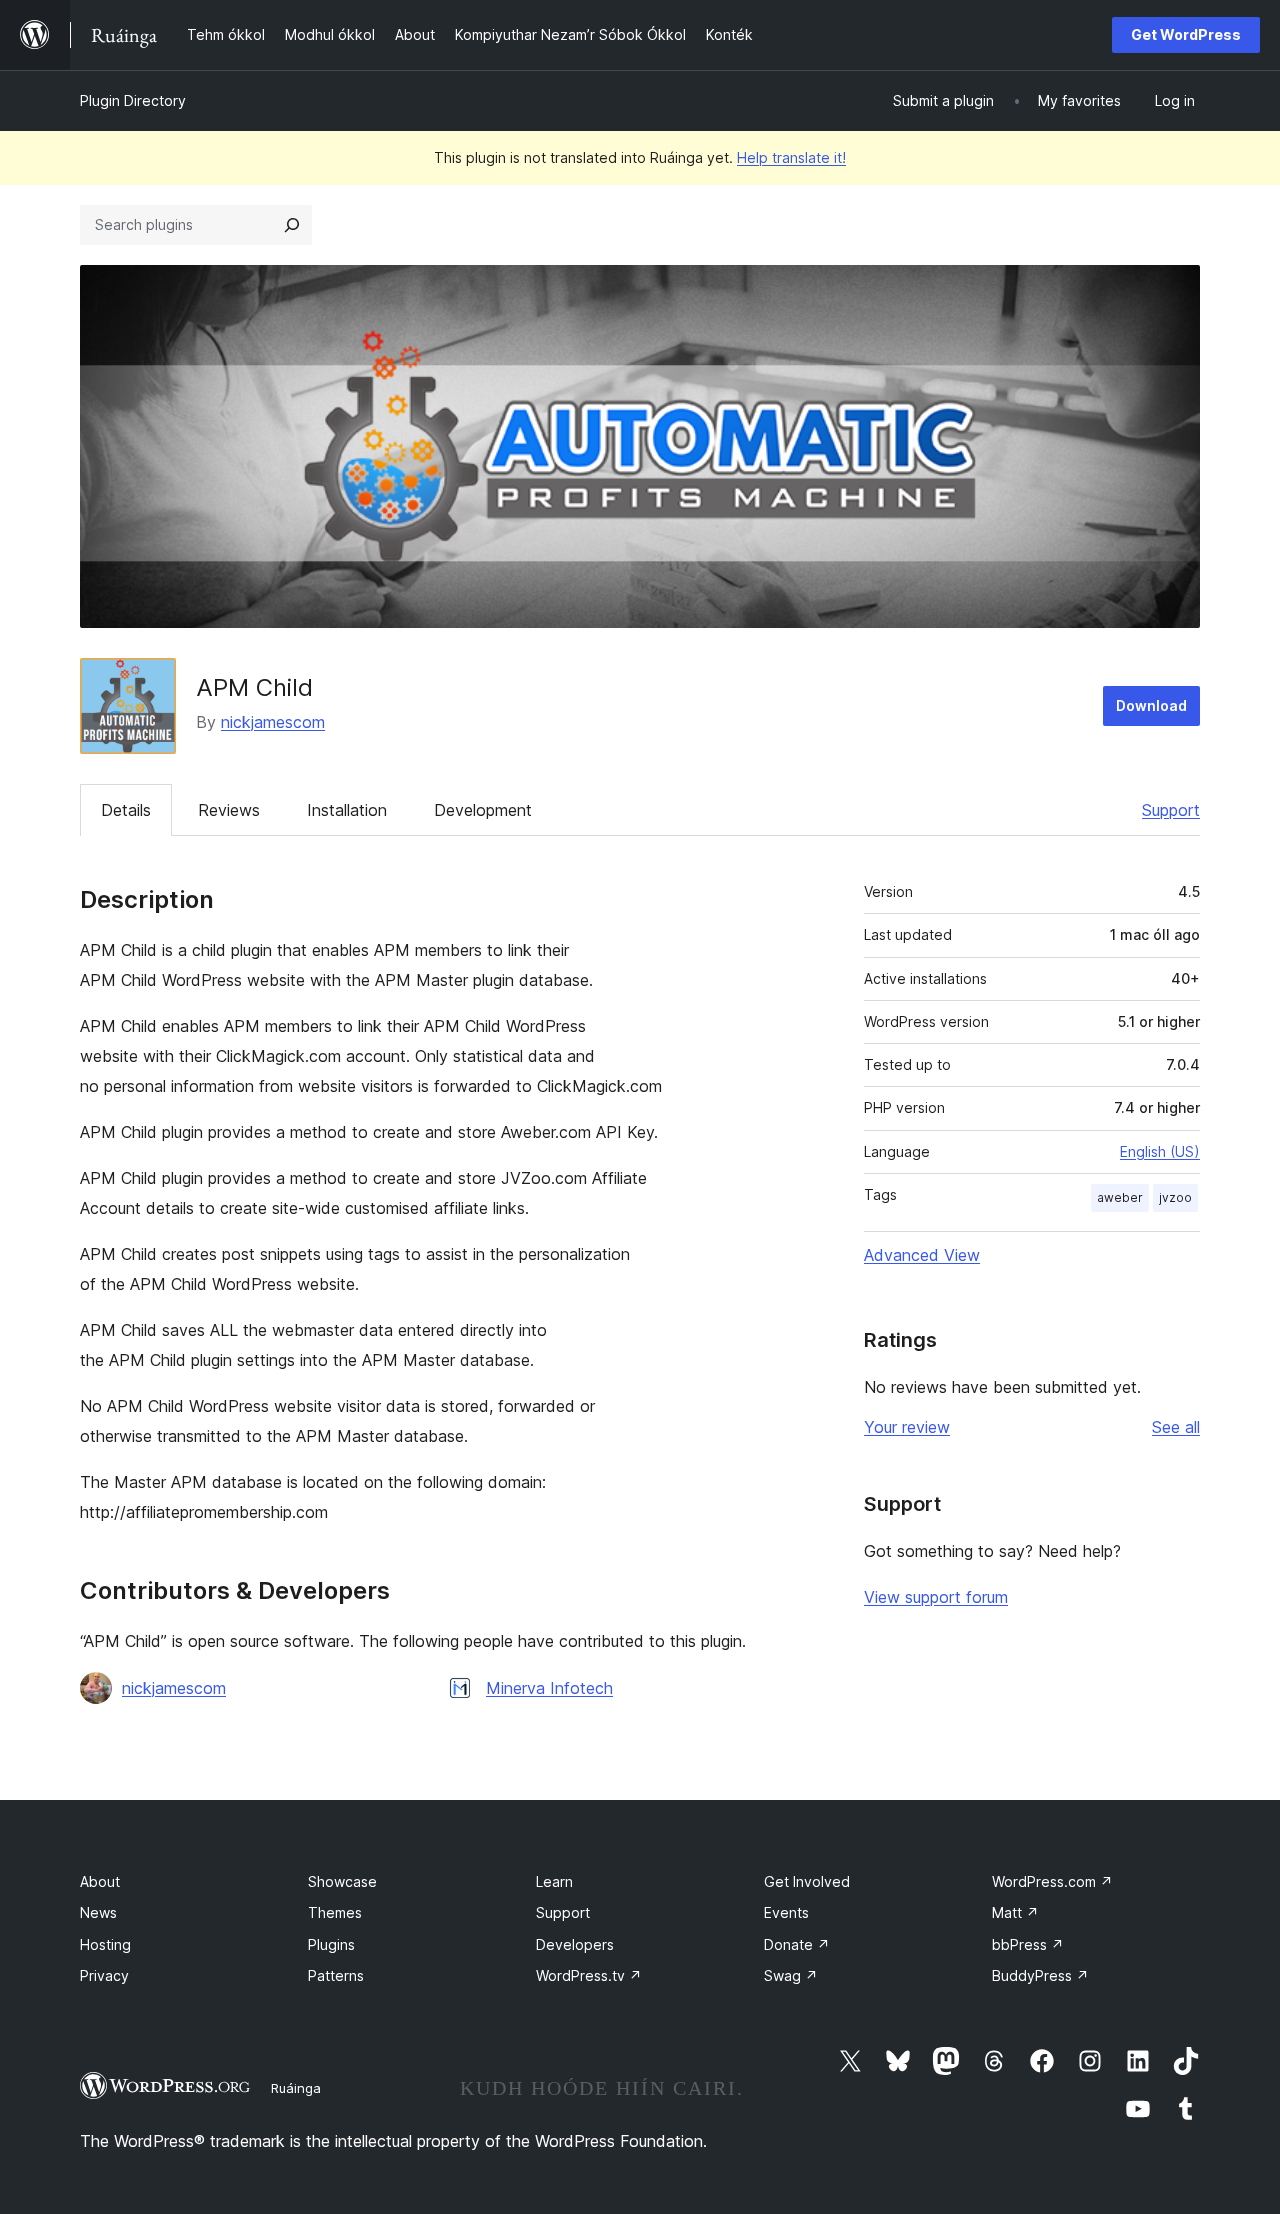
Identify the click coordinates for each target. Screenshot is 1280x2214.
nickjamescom (273, 722)
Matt (1015, 1912)
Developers (575, 1944)
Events (786, 1912)
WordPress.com (1052, 1881)
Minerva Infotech (549, 1688)
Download (1151, 705)
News (98, 1912)
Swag (791, 1975)
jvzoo (1175, 1197)
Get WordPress (1186, 34)
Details (126, 810)
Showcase (342, 1881)
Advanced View (922, 1255)
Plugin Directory (133, 100)
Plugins (331, 1944)
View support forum (936, 1597)
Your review (907, 1427)
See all (1176, 1427)
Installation (347, 810)
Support (1171, 810)
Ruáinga (296, 2088)
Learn (554, 1881)
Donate (797, 1944)
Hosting (105, 1944)
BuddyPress (1040, 1975)
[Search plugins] (292, 225)
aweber (1120, 1197)
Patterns (336, 1975)
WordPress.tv (589, 1975)
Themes (335, 1912)
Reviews (229, 810)
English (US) (1160, 1151)
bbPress (1028, 1944)
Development (483, 810)
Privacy (104, 1975)
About (100, 1881)
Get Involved (807, 1881)
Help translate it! (791, 157)
